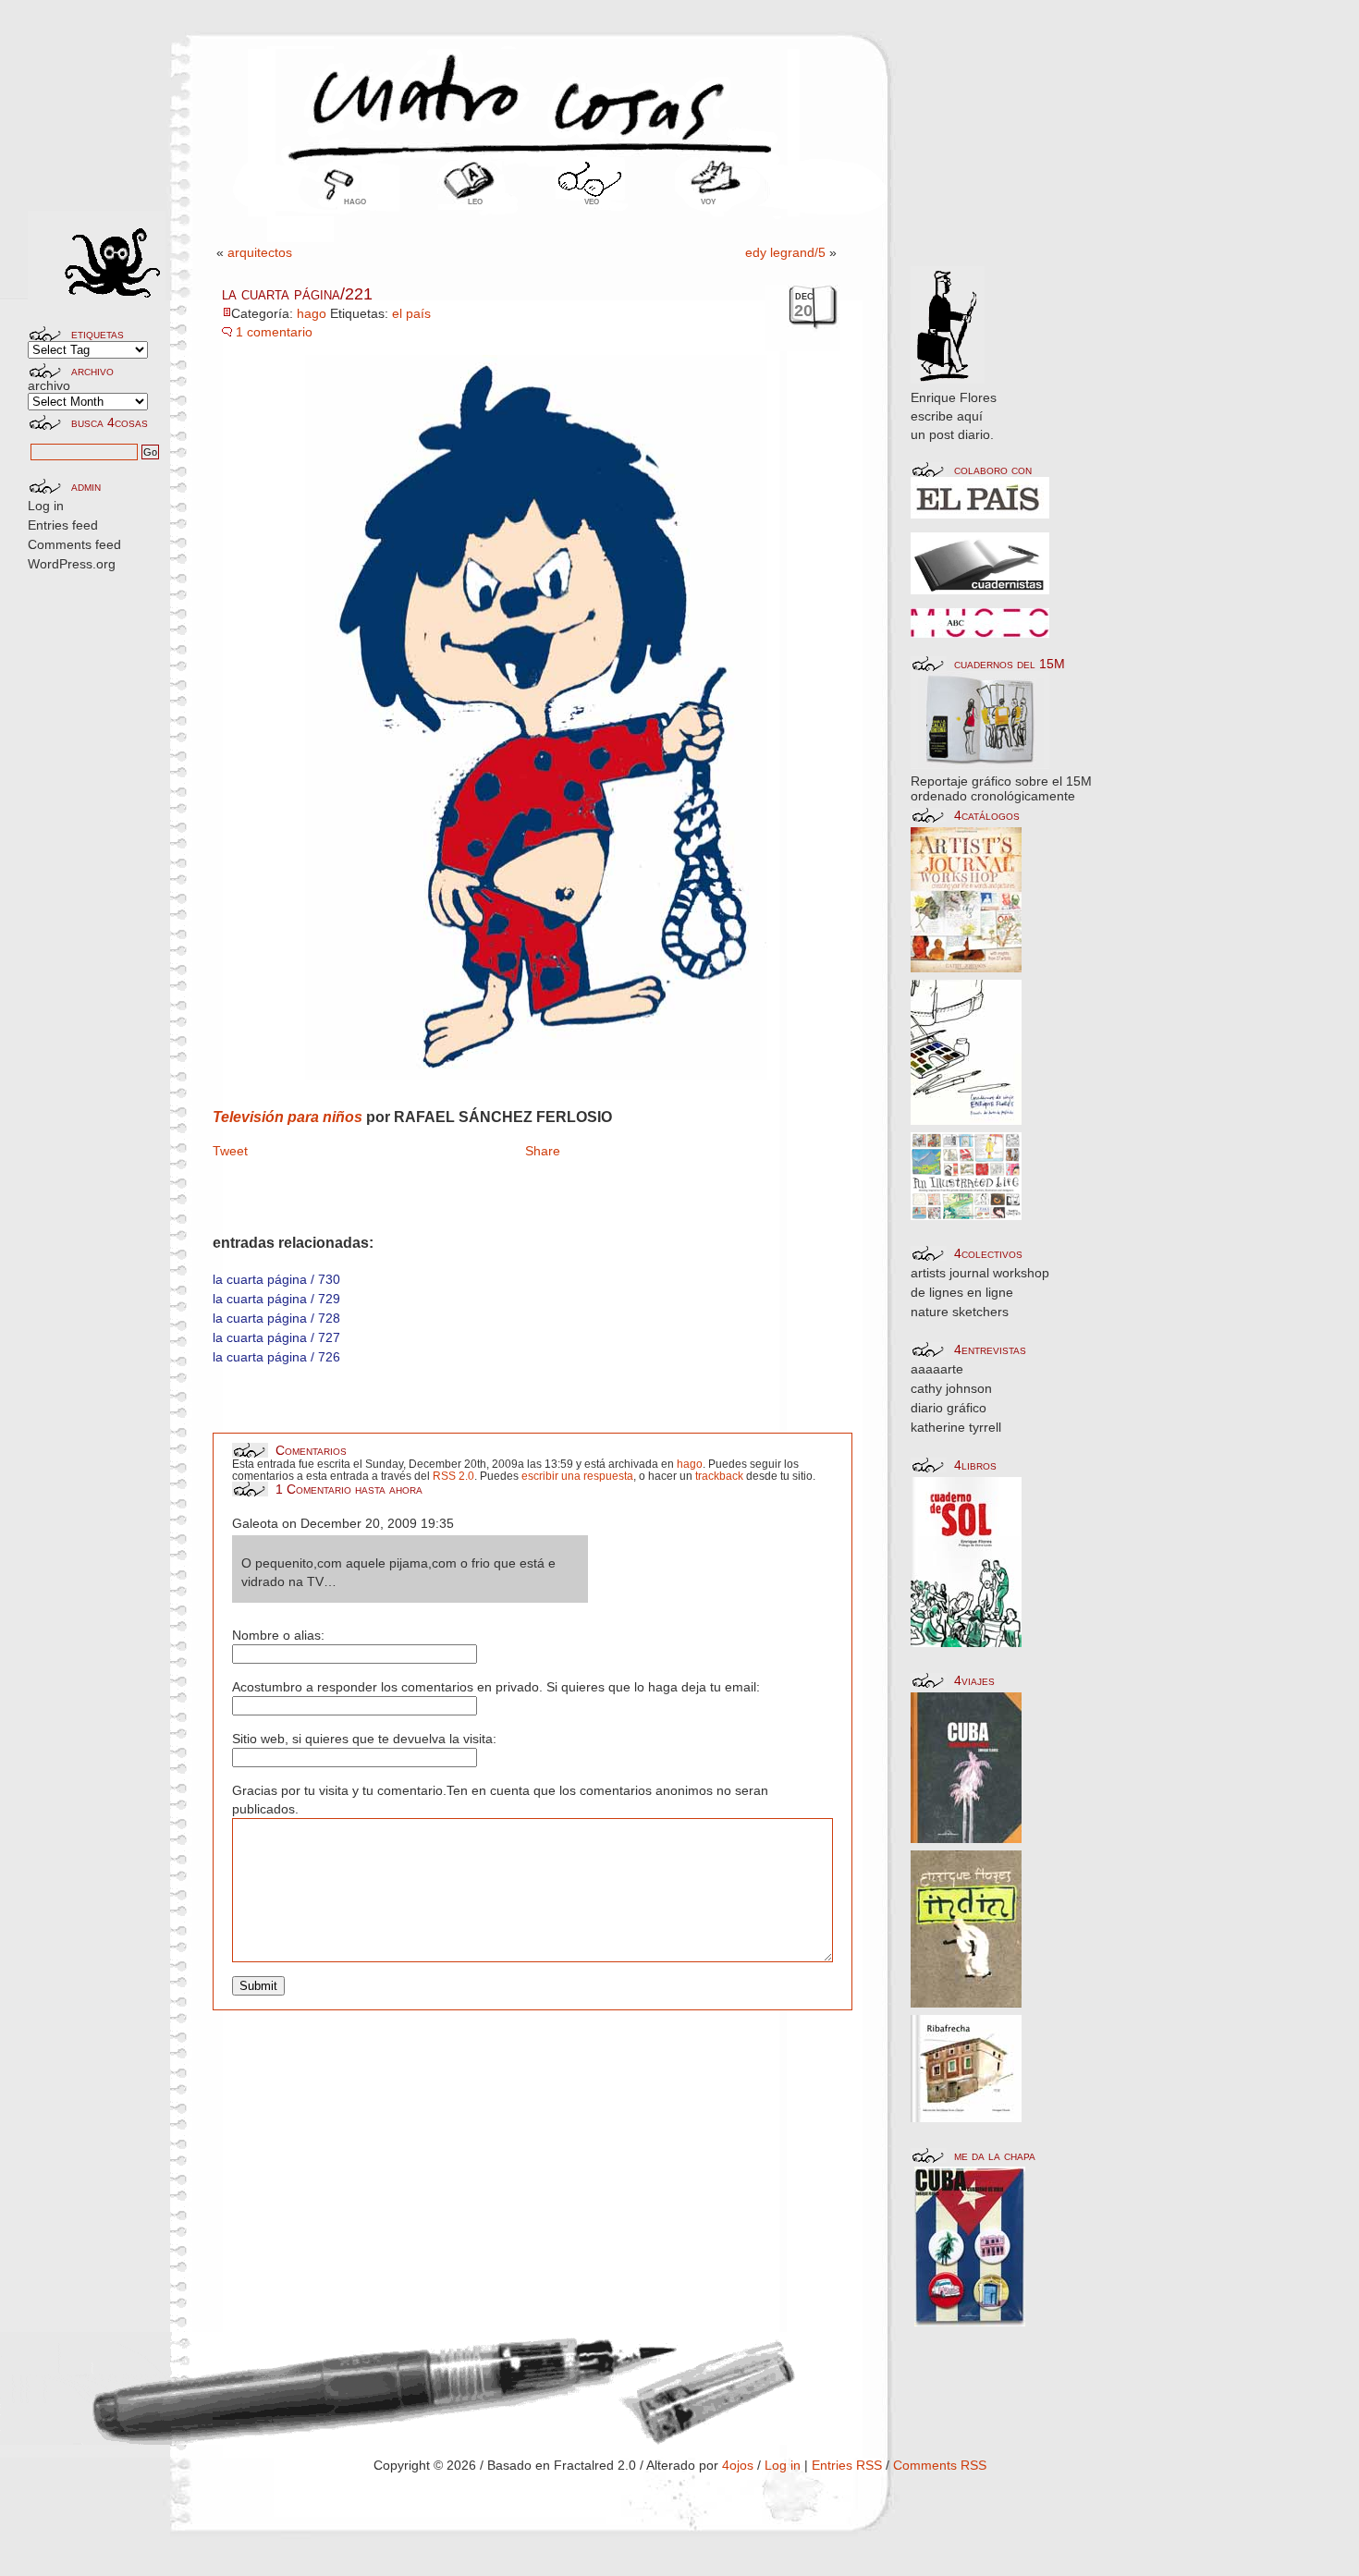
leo (475, 201)
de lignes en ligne (962, 1292)
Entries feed (63, 525)
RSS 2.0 (453, 1476)
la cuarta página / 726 (276, 1357)
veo (592, 201)
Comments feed (74, 544)
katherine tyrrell (956, 1427)
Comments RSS (940, 2465)
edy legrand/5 (785, 252)
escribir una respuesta (577, 1476)
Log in (46, 506)
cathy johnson (951, 1388)
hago (355, 201)
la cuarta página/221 (297, 294)
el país (411, 313)
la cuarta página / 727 (276, 1337)
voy (708, 201)
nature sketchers (960, 1312)
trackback (719, 1476)
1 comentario (274, 332)
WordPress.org (72, 564)
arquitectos (260, 252)
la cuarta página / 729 (276, 1299)
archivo (49, 385)
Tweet (230, 1151)
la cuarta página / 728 (276, 1318)
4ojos (738, 2465)
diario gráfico (949, 1408)
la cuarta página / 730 (276, 1279)
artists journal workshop (980, 1273)
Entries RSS (847, 2465)
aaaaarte (937, 1369)
